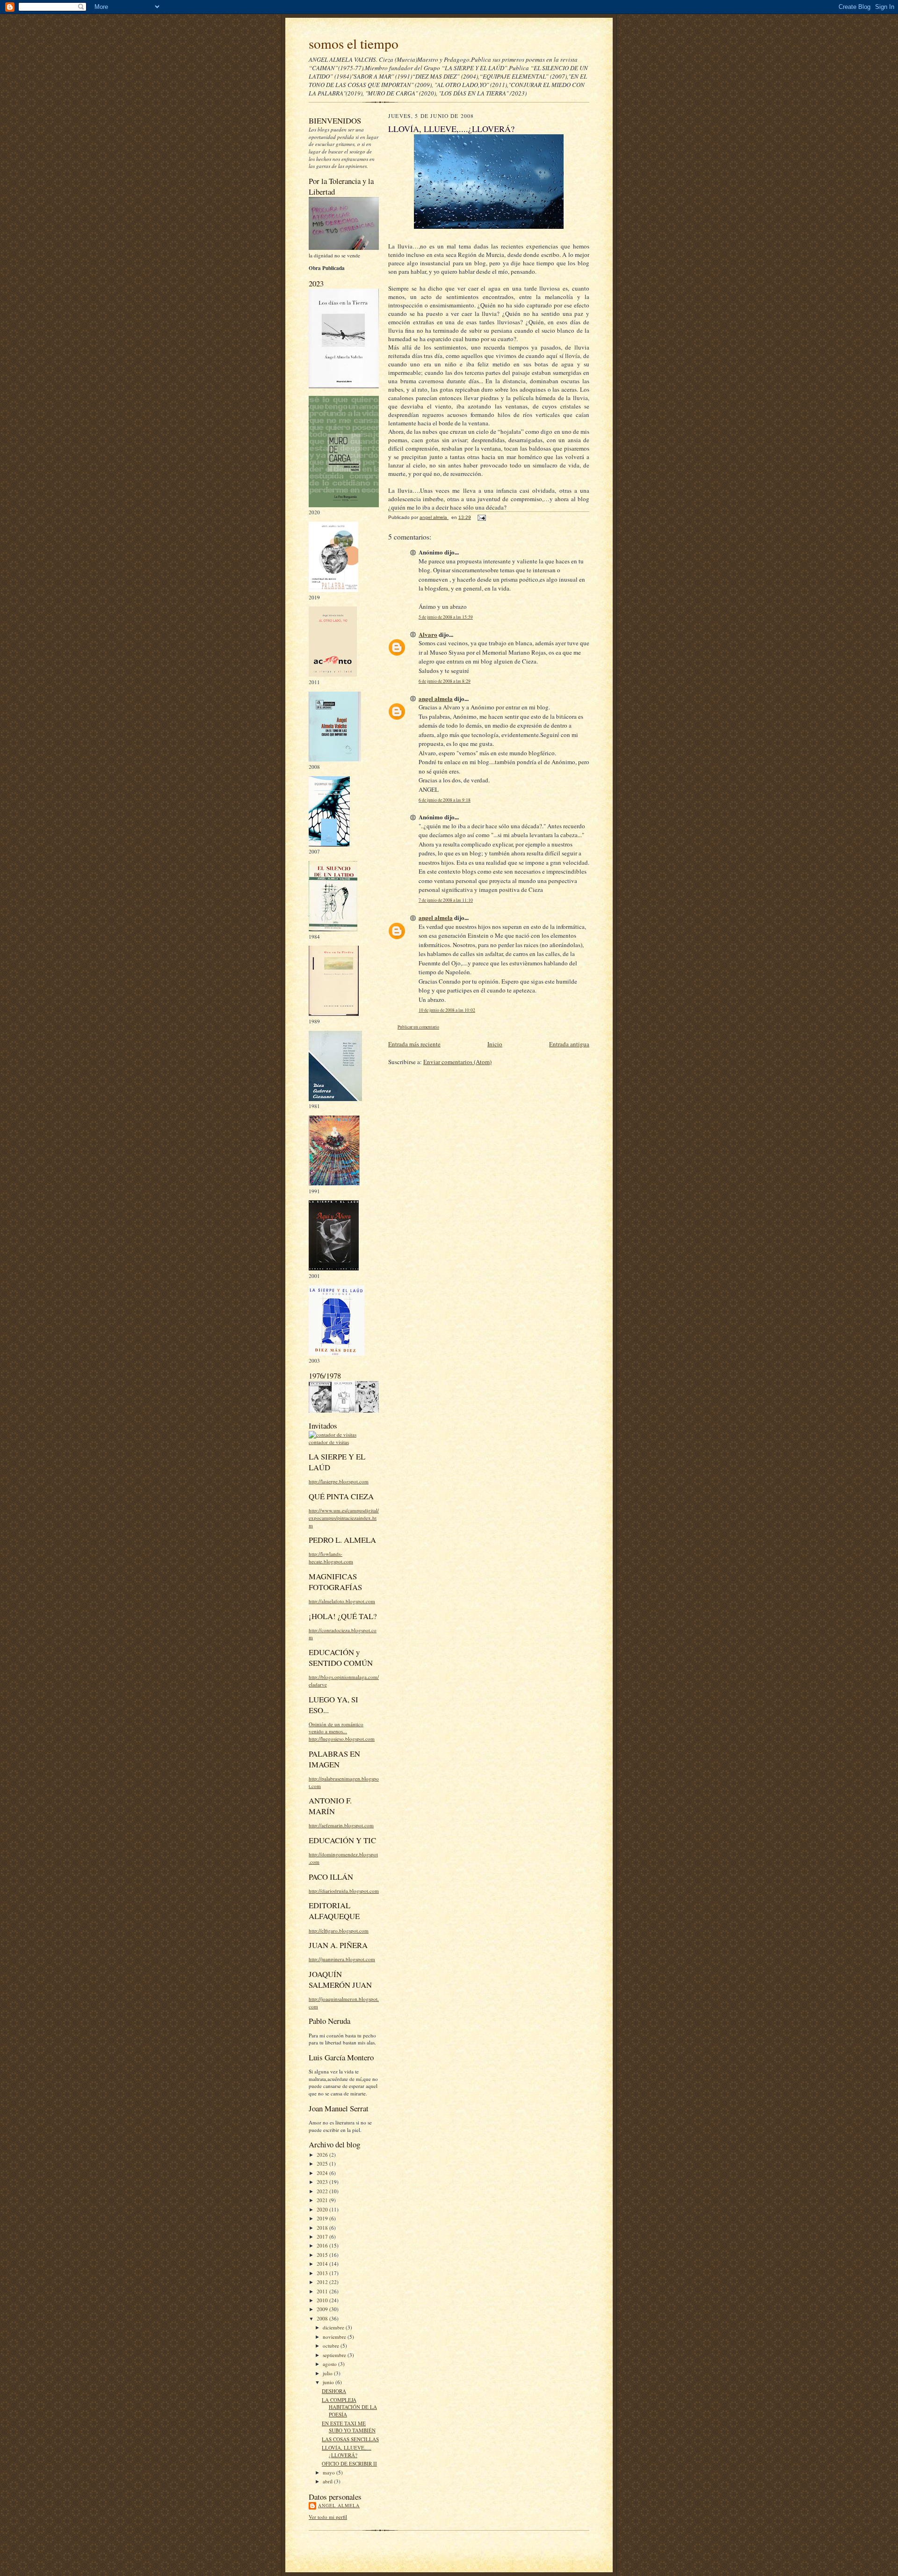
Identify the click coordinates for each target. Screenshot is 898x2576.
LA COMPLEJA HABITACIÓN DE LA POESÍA (349, 2407)
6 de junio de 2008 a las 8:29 (445, 681)
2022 (323, 2191)
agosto (330, 2364)
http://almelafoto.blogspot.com (342, 1601)
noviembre (335, 2337)
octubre (332, 2346)
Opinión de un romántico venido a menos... (336, 1728)
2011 (323, 2291)
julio (328, 2373)
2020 (323, 2209)
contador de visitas (329, 1442)
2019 (323, 2218)
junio (329, 2382)
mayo (330, 2472)
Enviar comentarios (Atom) (457, 1062)
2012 (323, 2282)
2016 (323, 2245)
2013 (323, 2273)
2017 (323, 2237)
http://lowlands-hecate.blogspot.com (331, 1558)
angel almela (339, 2505)
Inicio (495, 1044)
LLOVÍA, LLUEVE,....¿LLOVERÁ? (347, 2451)
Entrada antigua (569, 1044)
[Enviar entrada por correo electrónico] (481, 517)
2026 (323, 2155)
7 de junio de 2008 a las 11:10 (446, 900)
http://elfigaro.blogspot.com (339, 1930)
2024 (323, 2173)
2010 (323, 2300)
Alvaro (428, 634)
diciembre (334, 2327)
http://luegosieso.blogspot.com (342, 1739)
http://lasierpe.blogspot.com (339, 1481)
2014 (323, 2264)
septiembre (335, 2355)
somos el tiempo (354, 43)
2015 (323, 2255)
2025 (323, 2164)
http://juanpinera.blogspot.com (342, 1959)
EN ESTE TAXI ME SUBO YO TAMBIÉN (349, 2427)
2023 (323, 2182)
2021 (323, 2200)
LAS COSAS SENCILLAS (350, 2439)
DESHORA (334, 2391)
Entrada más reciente (414, 1044)
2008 (323, 2318)
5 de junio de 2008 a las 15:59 (446, 617)
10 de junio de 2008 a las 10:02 (447, 1010)
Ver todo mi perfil (328, 2517)
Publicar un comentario (418, 1027)
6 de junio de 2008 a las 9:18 (445, 800)
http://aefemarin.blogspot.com (341, 1825)
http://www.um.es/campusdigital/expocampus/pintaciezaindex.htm (344, 1518)
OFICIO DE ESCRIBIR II (349, 2463)
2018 (323, 2228)
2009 (323, 2309)
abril (328, 2481)
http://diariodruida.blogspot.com (344, 1891)
